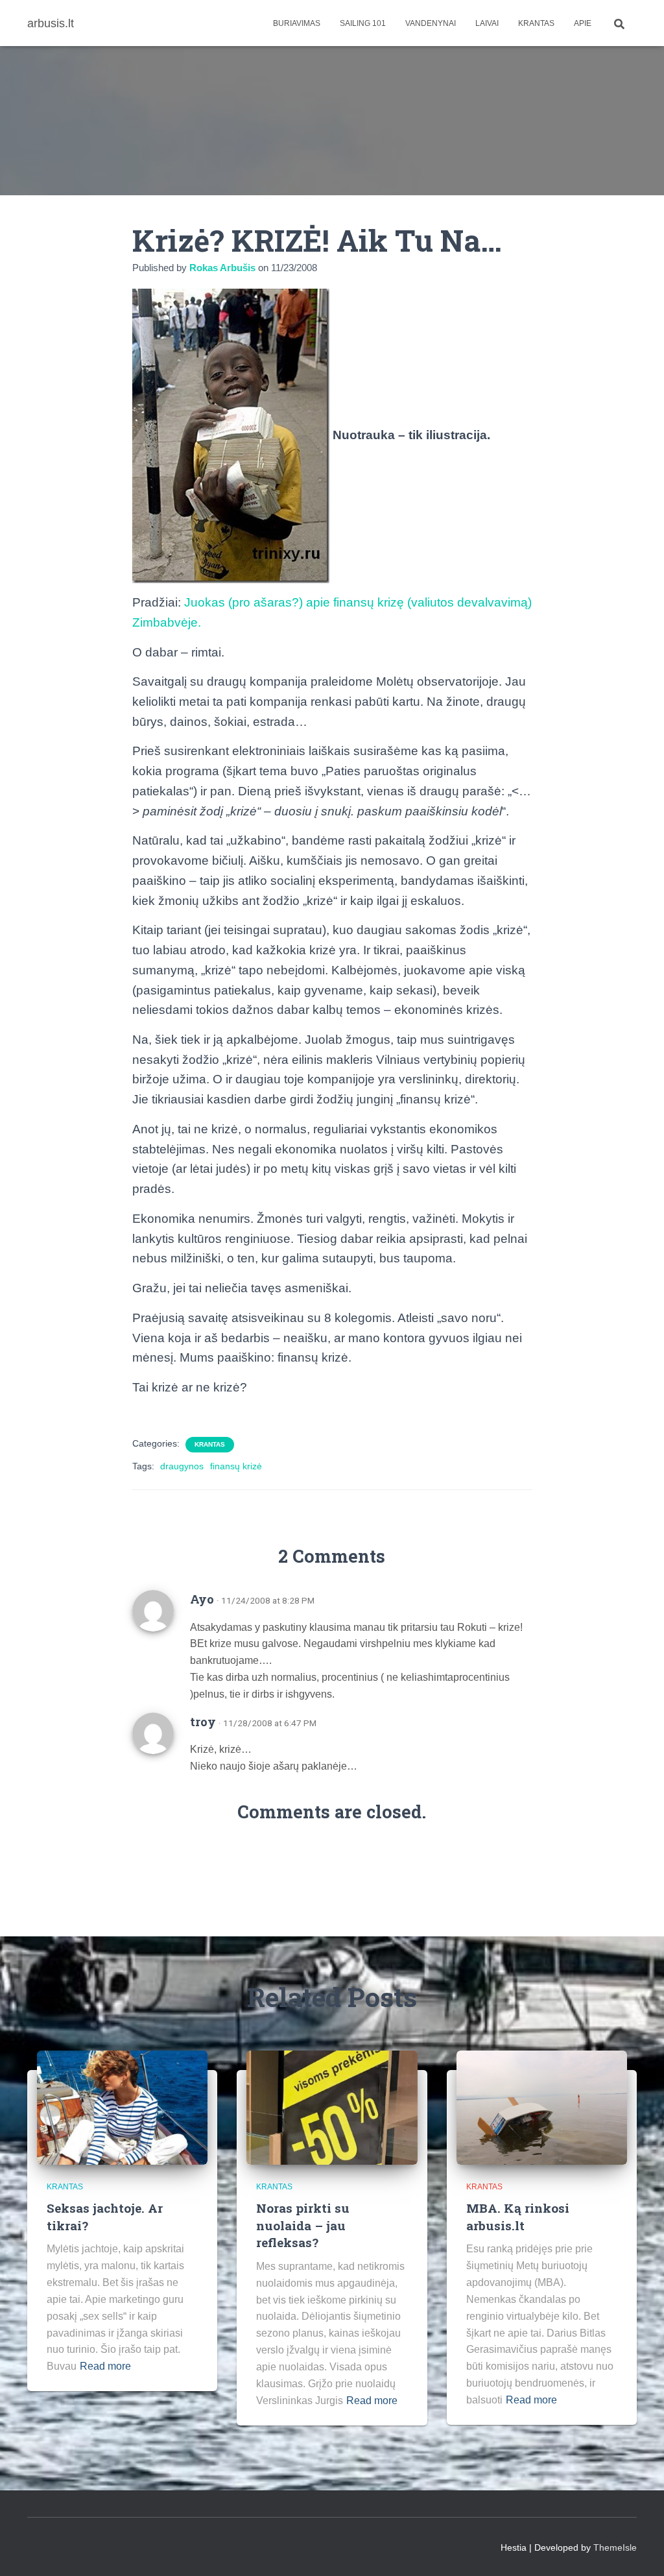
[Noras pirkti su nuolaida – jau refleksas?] (332, 2107)
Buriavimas (297, 23)
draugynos (182, 1466)
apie (583, 23)
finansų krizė (236, 1466)
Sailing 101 (363, 23)
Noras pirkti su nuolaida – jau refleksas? (303, 2225)
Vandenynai (431, 23)
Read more (105, 2366)
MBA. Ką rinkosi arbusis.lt (518, 2217)
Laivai (487, 23)
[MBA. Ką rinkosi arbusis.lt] (542, 2107)
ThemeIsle (615, 2547)
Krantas (536, 23)
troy (203, 1722)
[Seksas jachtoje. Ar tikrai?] (122, 2107)
